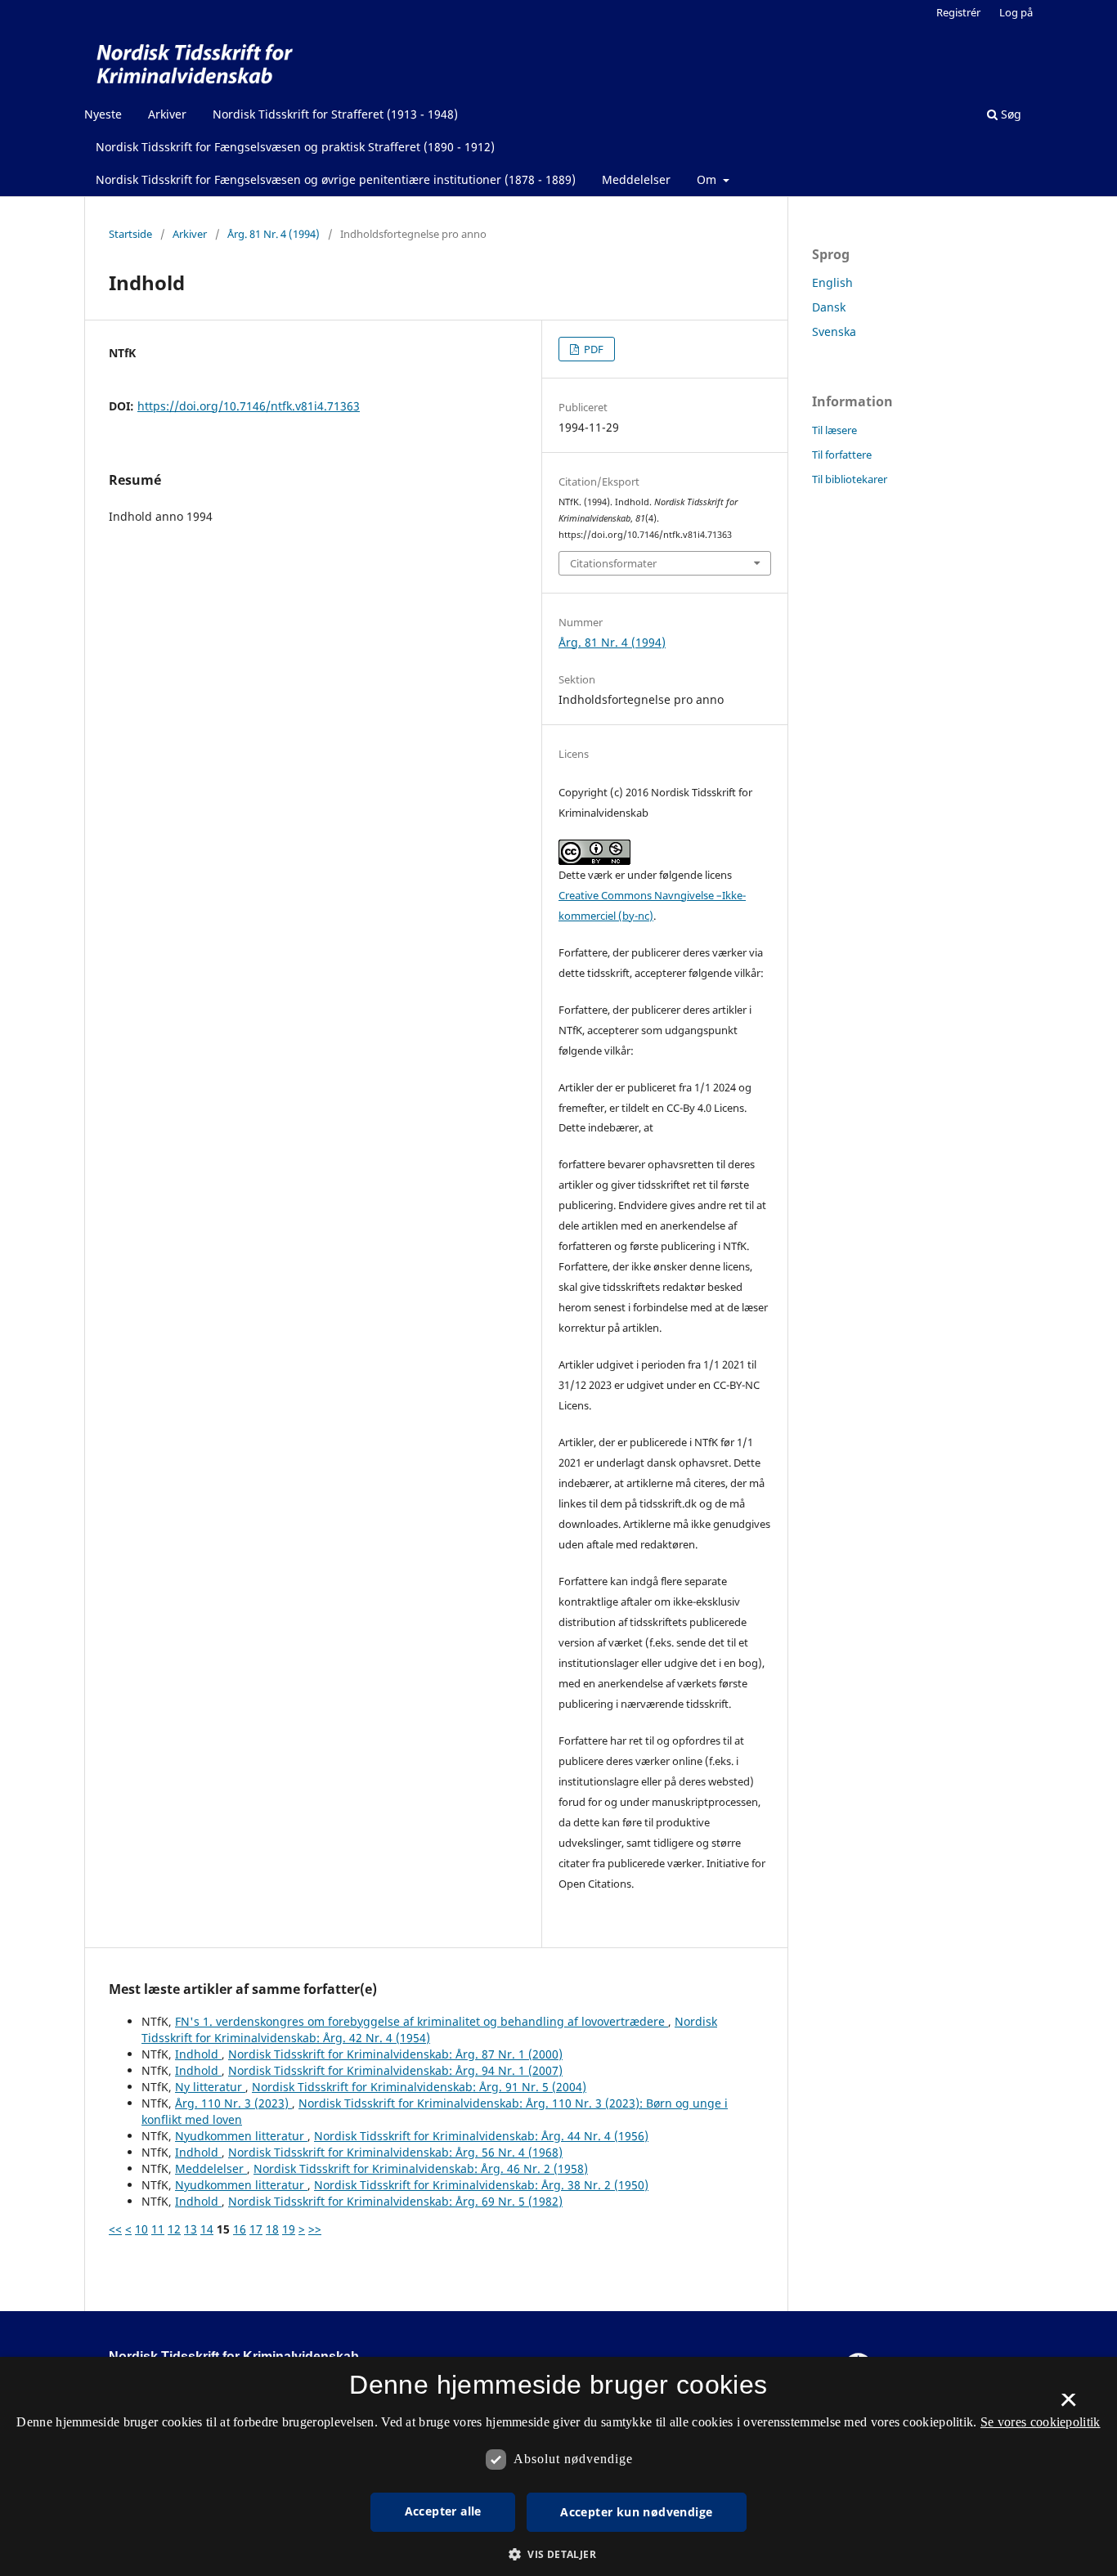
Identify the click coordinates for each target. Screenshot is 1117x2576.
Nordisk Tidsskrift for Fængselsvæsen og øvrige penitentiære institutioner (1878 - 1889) (336, 179)
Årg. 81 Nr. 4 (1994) (274, 234)
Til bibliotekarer (850, 479)
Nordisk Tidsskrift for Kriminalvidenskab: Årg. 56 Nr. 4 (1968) (395, 2152)
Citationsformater (613, 563)
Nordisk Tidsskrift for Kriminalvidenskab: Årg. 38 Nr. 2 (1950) (481, 2185)
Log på (1016, 12)
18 (272, 2229)
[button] (558, 2554)
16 (240, 2229)
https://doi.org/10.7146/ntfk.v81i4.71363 (249, 406)
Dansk (829, 307)
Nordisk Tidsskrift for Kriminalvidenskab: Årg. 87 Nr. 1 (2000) (395, 2054)
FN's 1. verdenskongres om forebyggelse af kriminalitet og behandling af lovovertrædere (422, 2021)
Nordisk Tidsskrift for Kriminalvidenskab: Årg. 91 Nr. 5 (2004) (419, 2087)
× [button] (1068, 2405)
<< (115, 2229)
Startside (130, 234)
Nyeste (103, 114)
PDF (592, 349)
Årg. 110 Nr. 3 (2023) (233, 2103)
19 (289, 2229)
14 (207, 2229)
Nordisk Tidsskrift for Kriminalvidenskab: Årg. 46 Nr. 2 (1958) (421, 2168)
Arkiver (167, 114)
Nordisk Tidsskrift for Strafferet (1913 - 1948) (335, 114)
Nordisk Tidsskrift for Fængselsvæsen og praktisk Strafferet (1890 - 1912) (295, 147)
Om (708, 179)
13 (191, 2229)
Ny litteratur (210, 2087)
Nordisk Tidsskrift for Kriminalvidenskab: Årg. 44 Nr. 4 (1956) (481, 2136)
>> (315, 2229)
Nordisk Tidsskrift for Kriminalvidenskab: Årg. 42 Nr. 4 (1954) (429, 2029)
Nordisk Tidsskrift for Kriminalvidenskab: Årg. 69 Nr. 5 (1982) (395, 2201)
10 (141, 2229)
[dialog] (558, 2466)
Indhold (198, 2054)
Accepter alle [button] (443, 2511)
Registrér (958, 12)
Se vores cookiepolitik (1041, 2422)
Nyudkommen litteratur (241, 2136)
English (832, 282)
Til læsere (834, 430)
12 (174, 2229)
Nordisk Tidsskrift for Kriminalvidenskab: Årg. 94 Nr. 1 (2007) (395, 2070)
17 (256, 2229)
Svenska (834, 332)
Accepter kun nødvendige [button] (636, 2512)
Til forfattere (842, 455)
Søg (1009, 114)
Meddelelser (636, 179)
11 (158, 2229)
